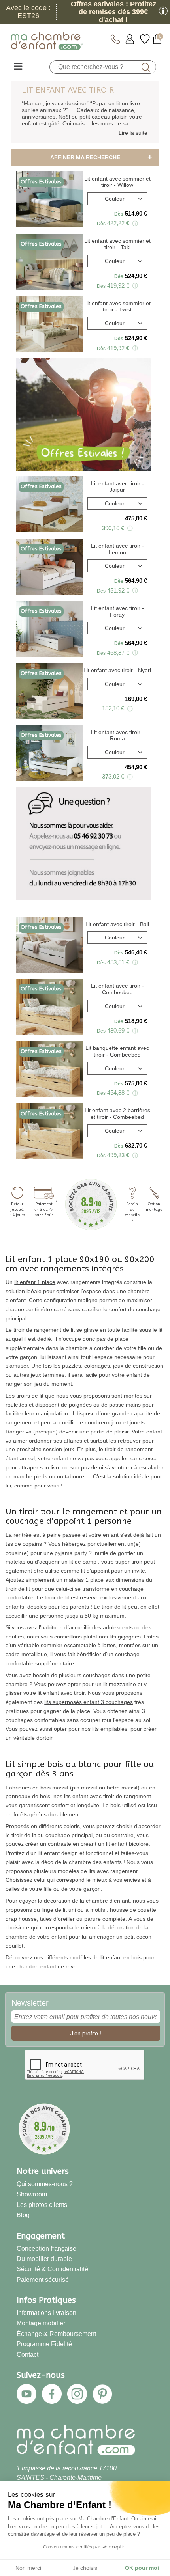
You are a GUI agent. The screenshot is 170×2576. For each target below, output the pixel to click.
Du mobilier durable (44, 2259)
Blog (23, 2215)
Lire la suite (133, 133)
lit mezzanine (120, 1684)
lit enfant (111, 1957)
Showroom (32, 2194)
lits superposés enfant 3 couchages (89, 1702)
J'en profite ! (86, 2033)
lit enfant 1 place (35, 1282)
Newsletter (30, 2003)
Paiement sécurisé (43, 2280)
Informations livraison (46, 2313)
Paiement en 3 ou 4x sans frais (44, 1210)
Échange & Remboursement (56, 2334)
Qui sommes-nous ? (45, 2184)
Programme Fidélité (44, 2344)
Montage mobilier (41, 2323)
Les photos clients (42, 2205)
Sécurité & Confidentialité (52, 2269)
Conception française (46, 2248)
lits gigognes (125, 1637)
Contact (27, 2354)
